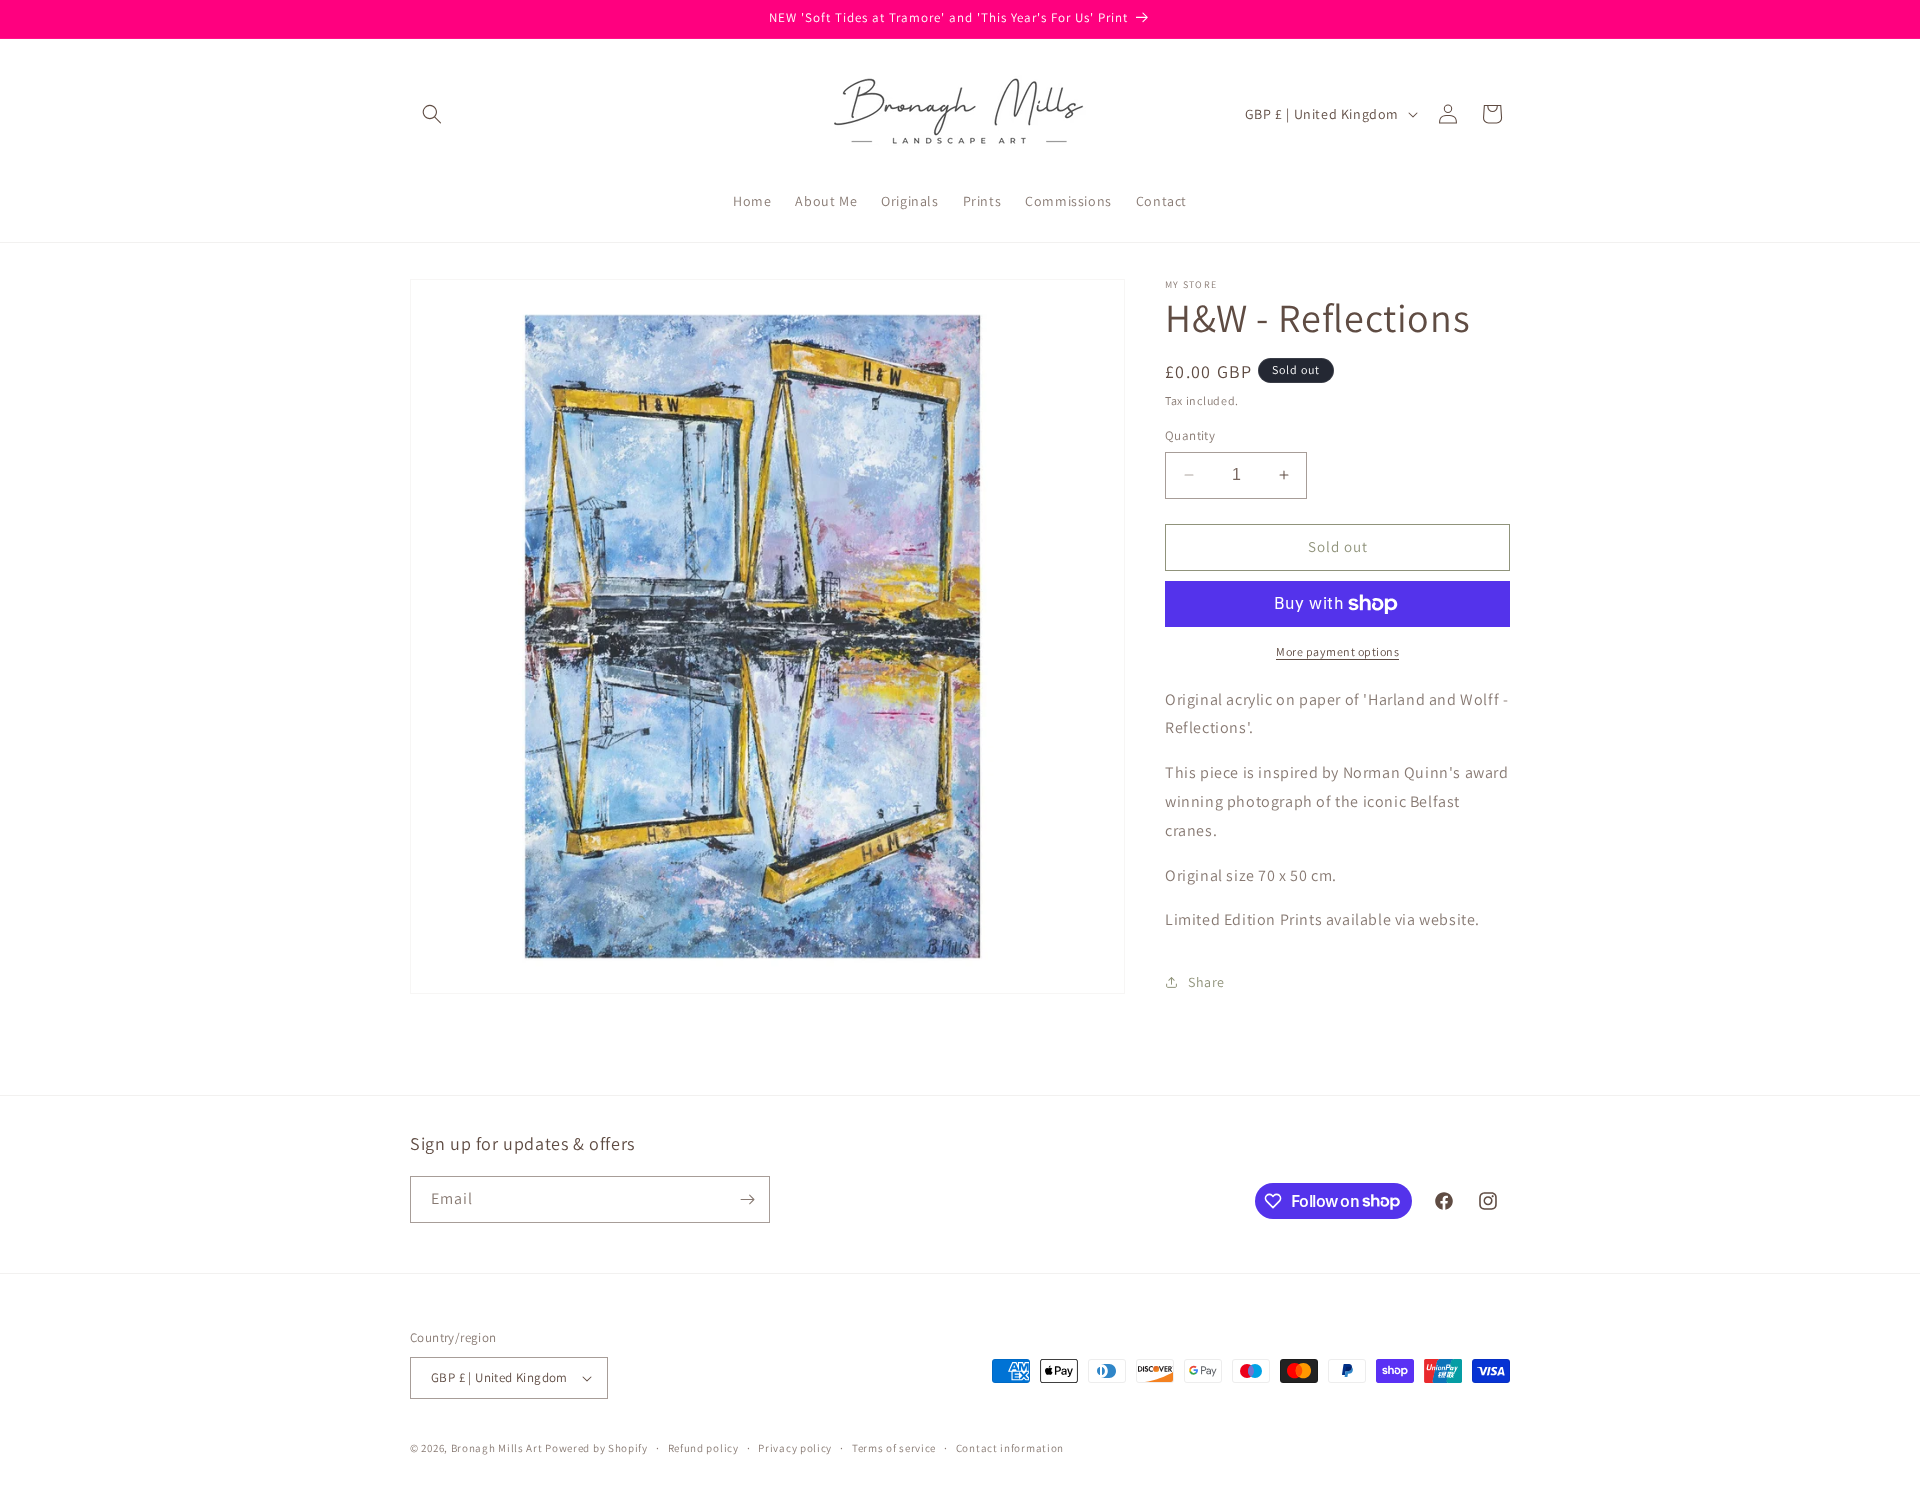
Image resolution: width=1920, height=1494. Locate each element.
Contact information (1010, 1448)
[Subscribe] (747, 1199)
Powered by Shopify (596, 1448)
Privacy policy (795, 1448)
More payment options (1337, 651)
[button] (432, 114)
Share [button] (1206, 982)
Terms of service (894, 1448)
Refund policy (703, 1448)
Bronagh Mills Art (497, 1448)
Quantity (1190, 435)
